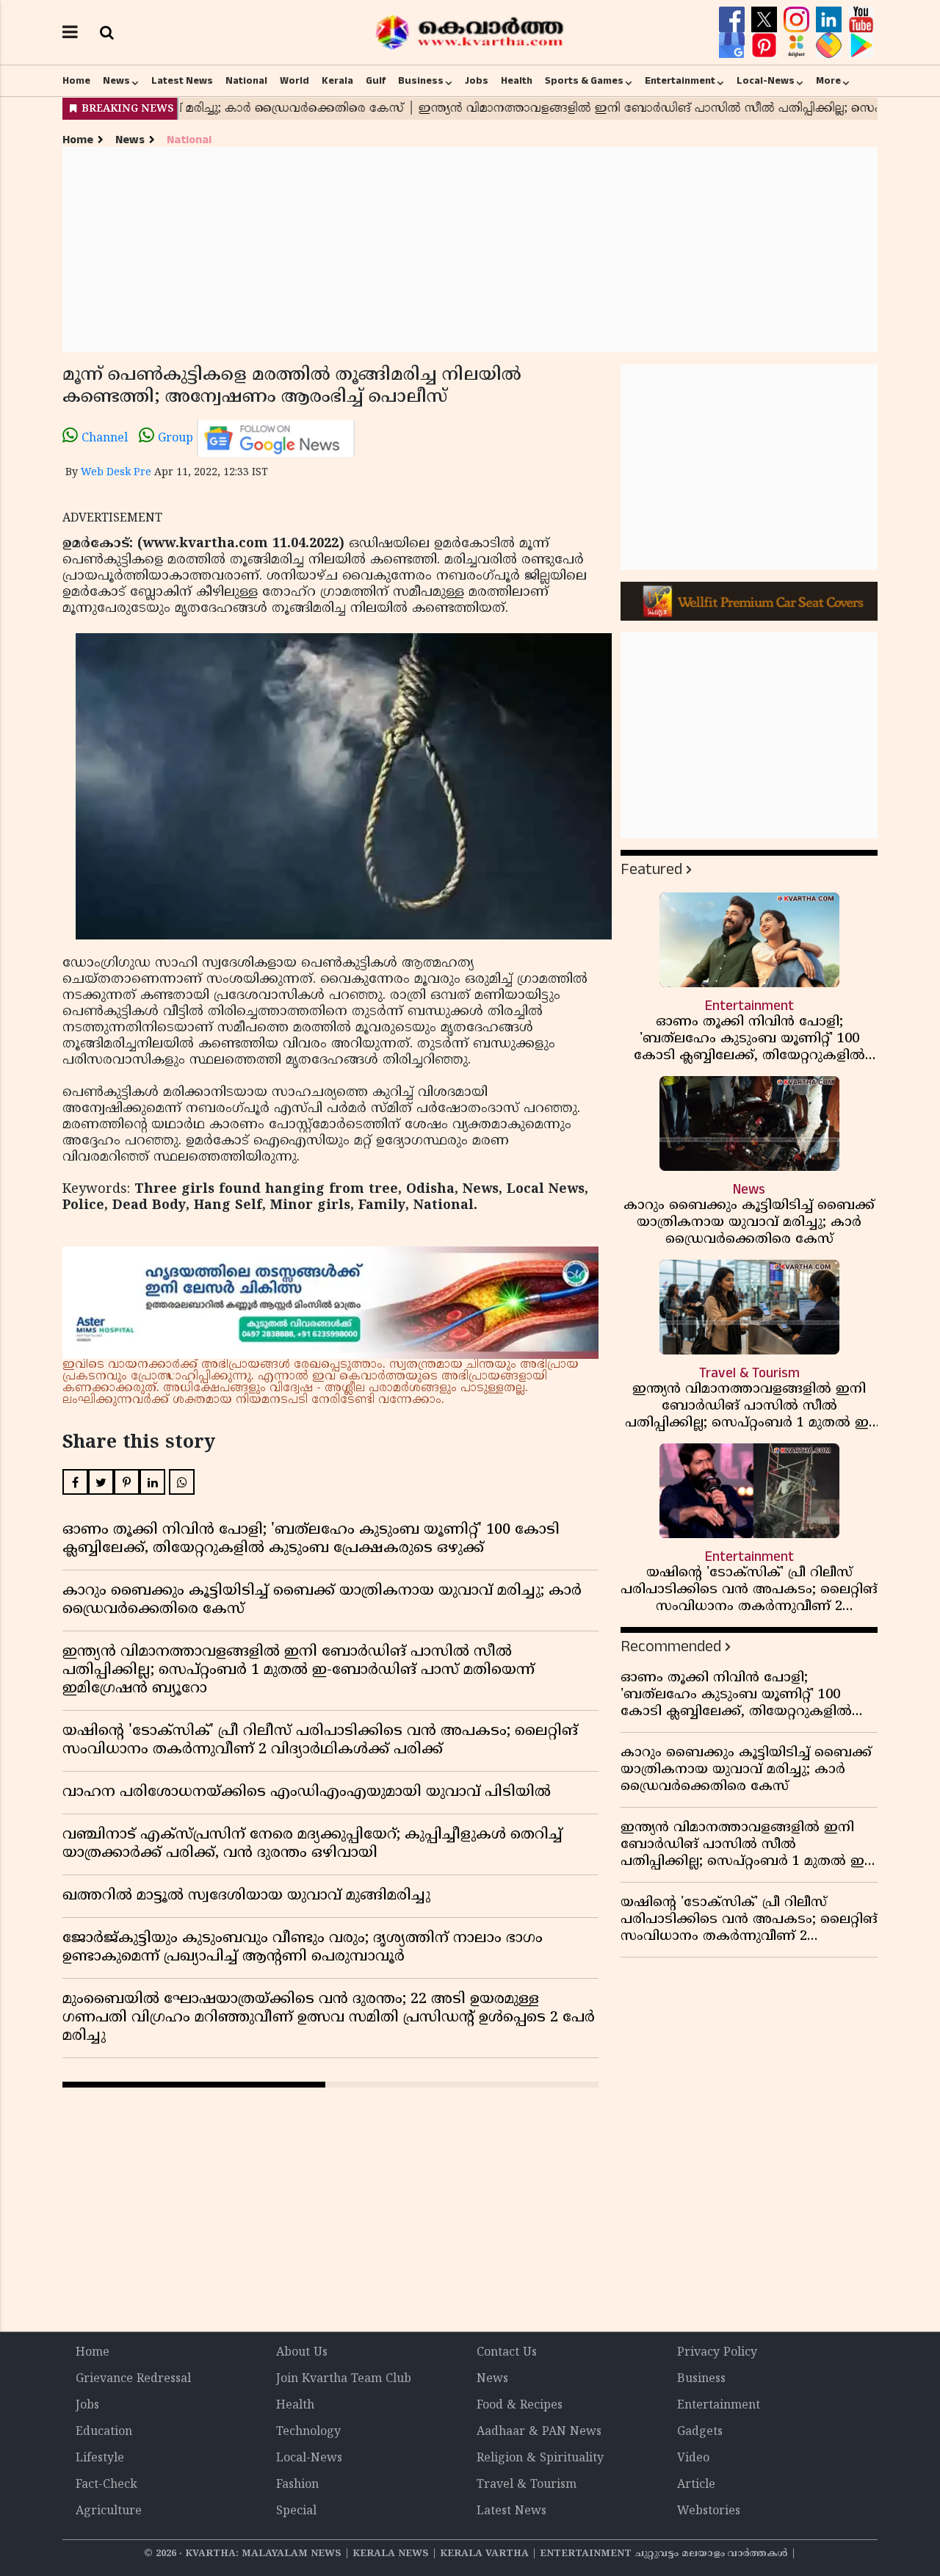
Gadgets (700, 2432)
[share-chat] (831, 46)
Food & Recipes (520, 2406)
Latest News (182, 81)
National (246, 81)
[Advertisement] (470, 250)
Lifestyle (100, 2458)
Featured (651, 869)
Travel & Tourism (527, 2485)
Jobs (477, 81)
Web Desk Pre (116, 473)
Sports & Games (584, 81)
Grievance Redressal (133, 2379)
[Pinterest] (766, 46)
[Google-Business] (734, 46)
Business (421, 81)
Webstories (709, 2511)
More (828, 81)
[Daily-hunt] (798, 46)
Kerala (337, 81)
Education (104, 2432)
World (294, 81)
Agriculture (109, 2511)
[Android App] (861, 46)
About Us (302, 2353)
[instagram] (798, 20)
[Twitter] (766, 20)
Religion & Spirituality (540, 2458)
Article (696, 2485)
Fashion (297, 2485)
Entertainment (680, 81)
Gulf (376, 81)
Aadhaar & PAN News (539, 2432)
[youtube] (861, 20)
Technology (308, 2432)
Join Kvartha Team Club (344, 2379)
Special (296, 2511)
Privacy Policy (717, 2353)
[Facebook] (734, 20)
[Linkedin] (831, 20)
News (116, 81)
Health (517, 81)
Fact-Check (106, 2485)
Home (76, 81)
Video (693, 2458)
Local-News (766, 81)
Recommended (671, 1646)
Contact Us (507, 2353)
